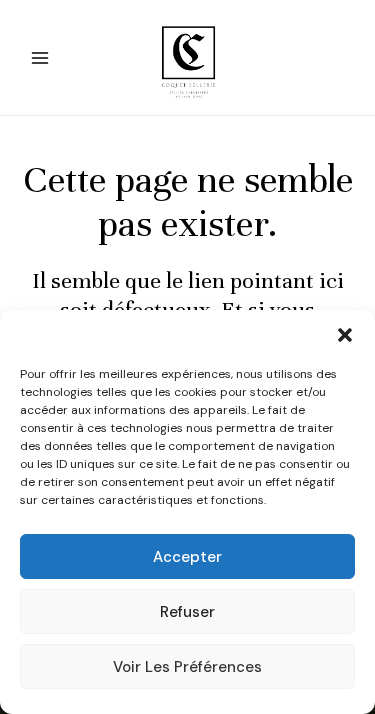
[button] (345, 335)
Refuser (187, 612)
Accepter (187, 557)
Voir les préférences (187, 667)
